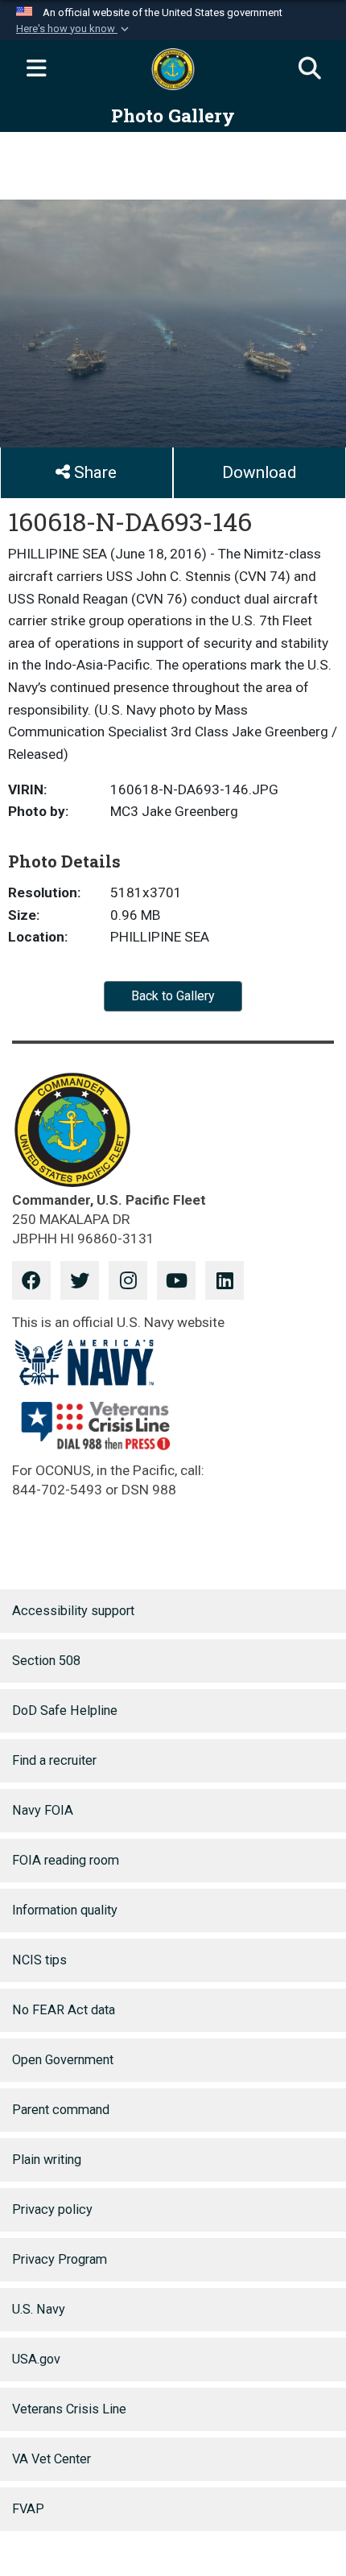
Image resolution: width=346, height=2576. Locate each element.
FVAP (28, 2509)
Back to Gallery (173, 996)
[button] (74, 29)
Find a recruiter (54, 1760)
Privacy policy (52, 2209)
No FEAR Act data (64, 2010)
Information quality (65, 1910)
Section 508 (46, 1661)
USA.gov (36, 2359)
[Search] (310, 69)
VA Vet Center (51, 2459)
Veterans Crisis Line (69, 2409)
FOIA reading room (66, 1860)
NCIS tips (39, 1960)
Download (259, 472)
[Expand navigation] (36, 69)
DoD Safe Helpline (65, 1710)
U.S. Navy (39, 2309)
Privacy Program (60, 2259)
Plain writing (47, 2160)
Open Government (63, 2060)
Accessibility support (73, 1611)
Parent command (61, 2110)
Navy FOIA (43, 1810)
